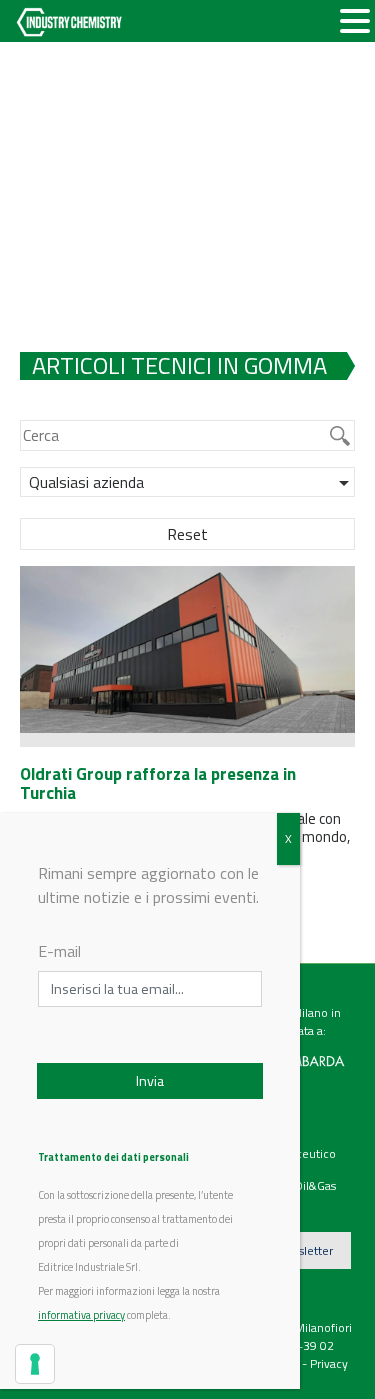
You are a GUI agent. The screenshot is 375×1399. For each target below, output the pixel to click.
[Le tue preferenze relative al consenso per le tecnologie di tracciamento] (35, 1364)
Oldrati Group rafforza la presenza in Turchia (158, 783)
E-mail (59, 951)
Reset (187, 534)
